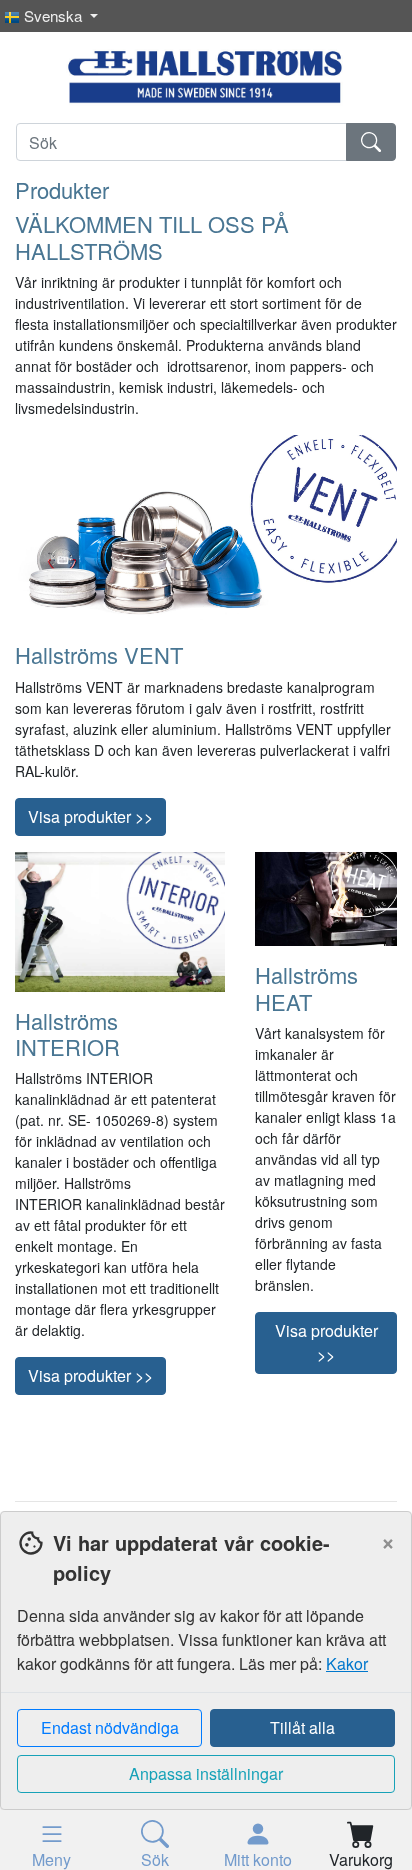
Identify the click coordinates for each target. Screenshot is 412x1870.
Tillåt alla (302, 1727)
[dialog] (206, 1690)
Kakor (347, 1663)
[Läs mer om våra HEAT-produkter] (326, 897)
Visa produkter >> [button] (90, 816)
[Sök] (371, 142)
